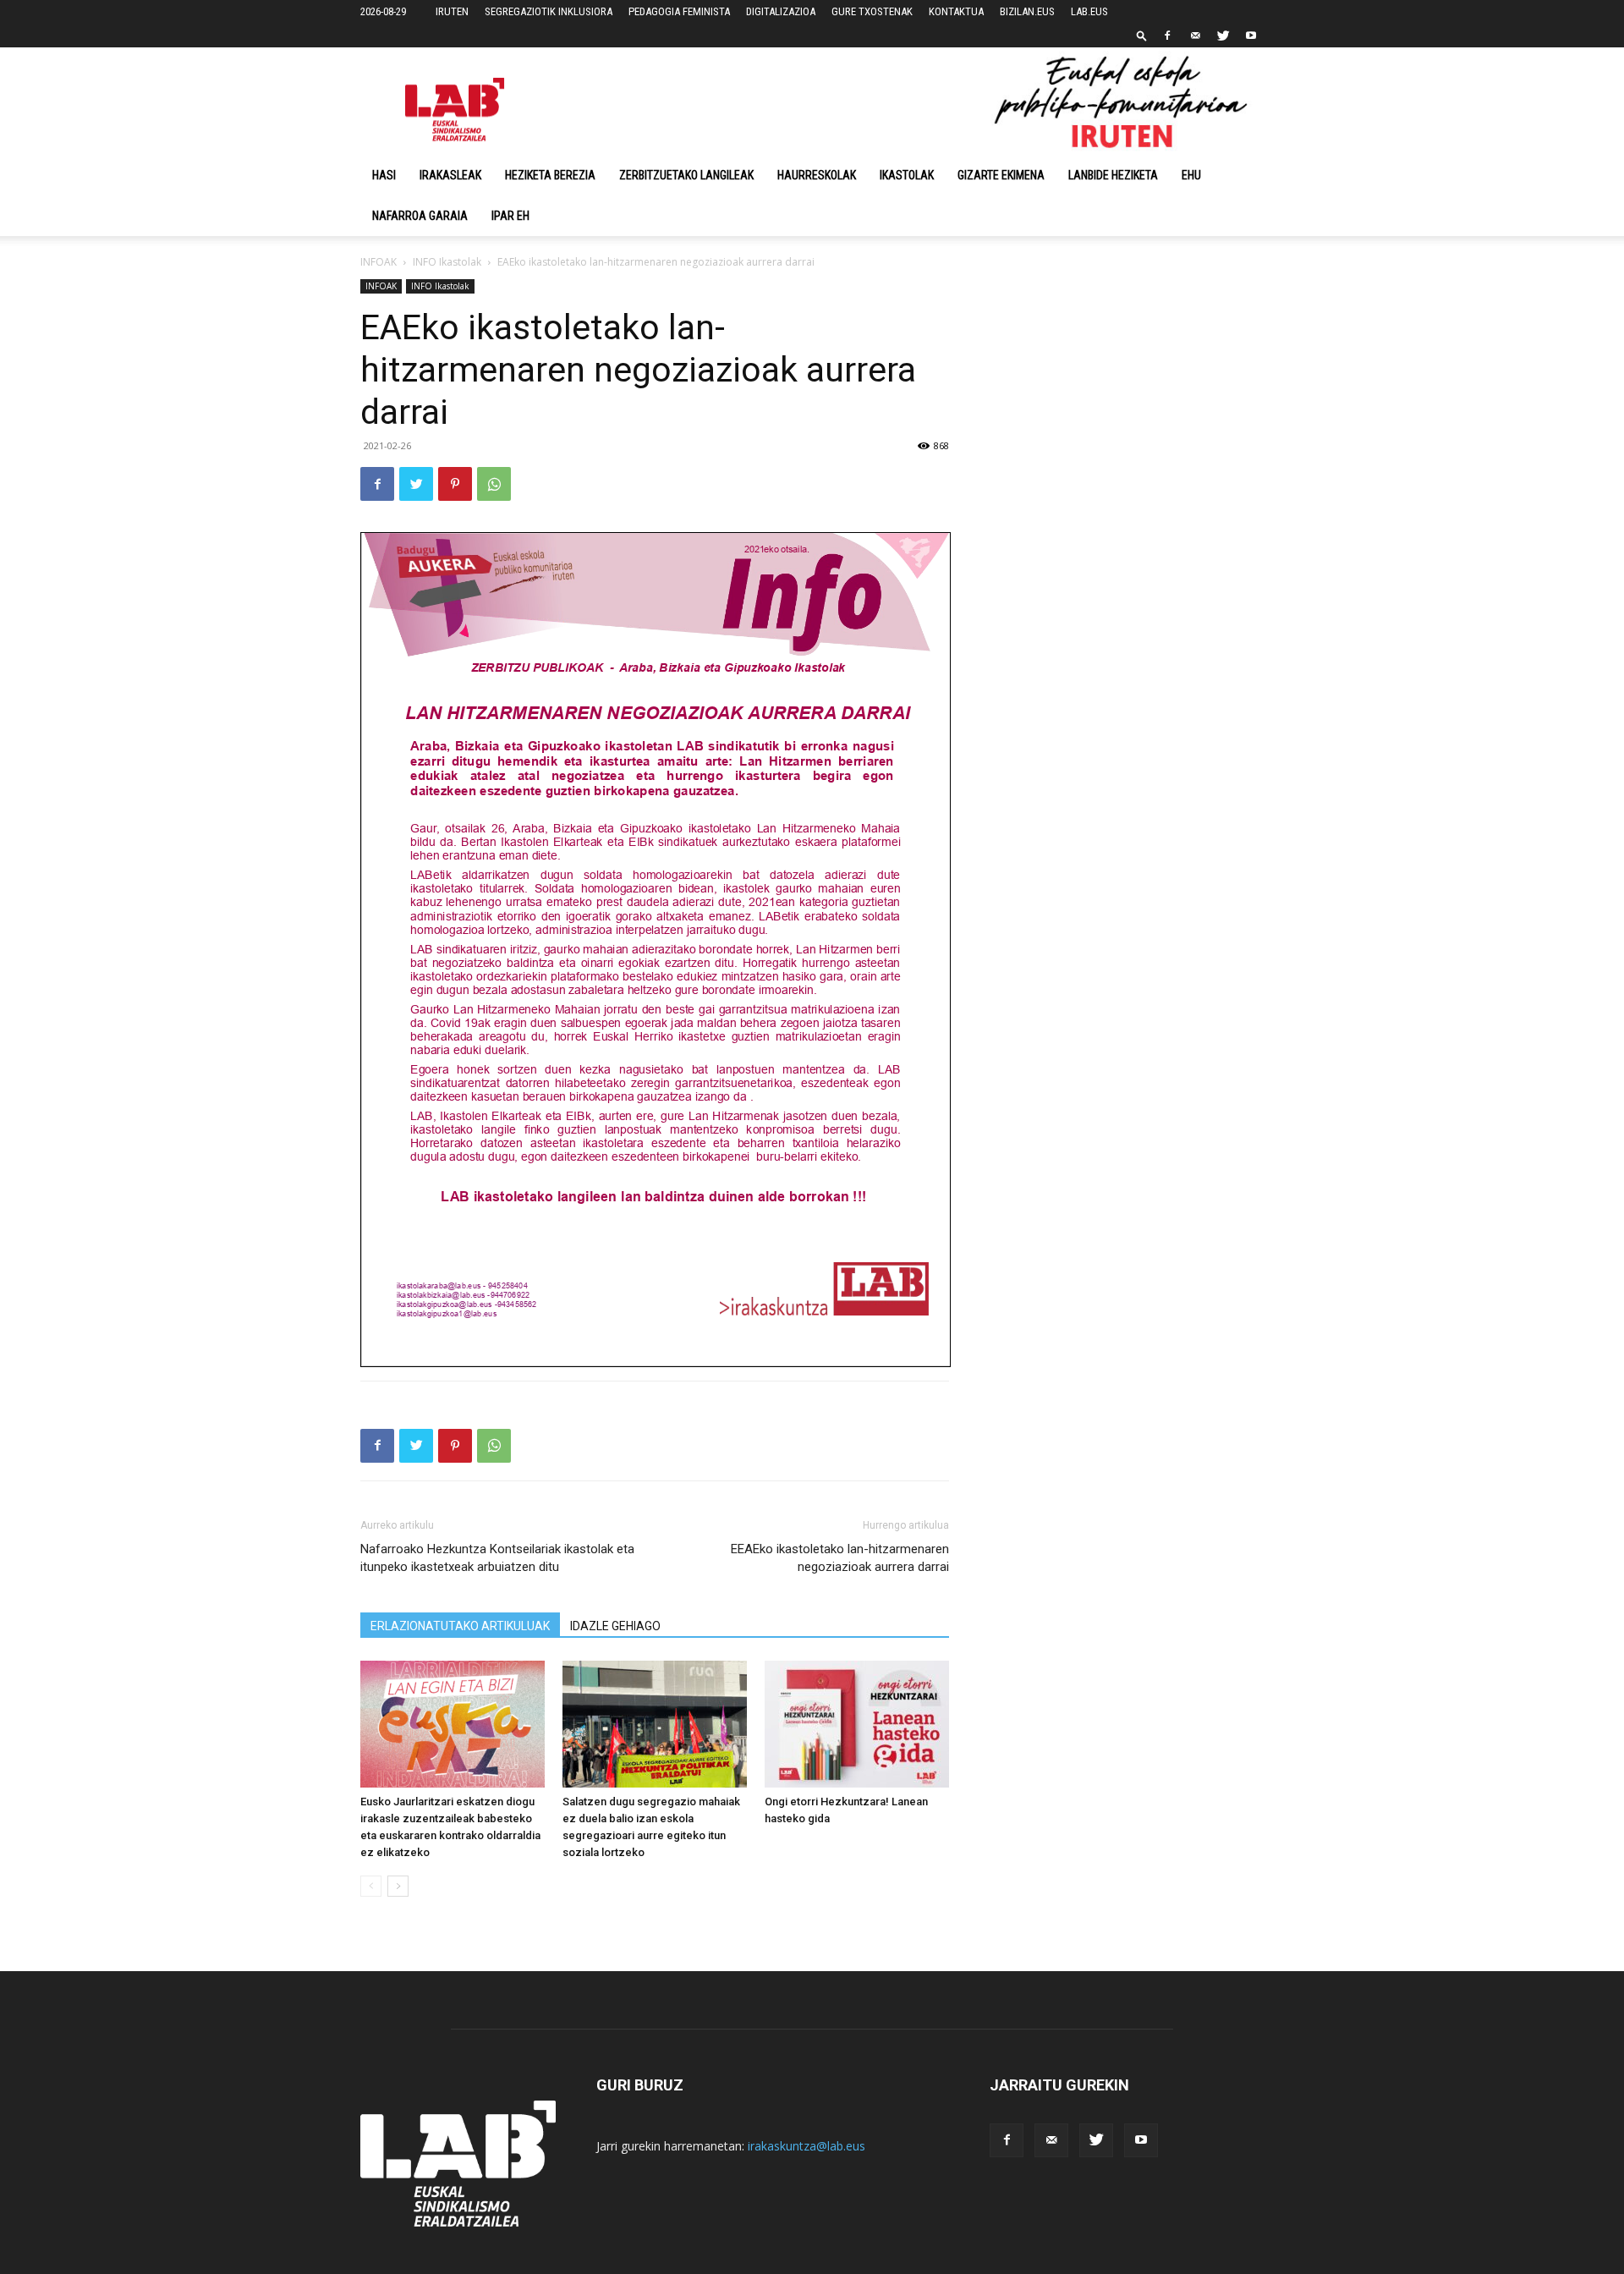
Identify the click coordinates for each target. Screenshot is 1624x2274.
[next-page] (398, 1886)
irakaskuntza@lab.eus (807, 2146)
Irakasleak (450, 175)
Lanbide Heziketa (1113, 175)
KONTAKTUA (956, 11)
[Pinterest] (455, 484)
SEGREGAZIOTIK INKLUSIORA (549, 11)
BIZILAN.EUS (1027, 11)
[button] (1142, 35)
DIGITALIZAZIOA (781, 11)
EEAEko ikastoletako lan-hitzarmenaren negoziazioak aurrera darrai (840, 1558)
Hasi (384, 175)
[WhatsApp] (494, 484)
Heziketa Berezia (550, 175)
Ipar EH (510, 216)
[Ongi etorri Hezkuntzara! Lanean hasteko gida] (857, 1724)
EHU (1191, 175)
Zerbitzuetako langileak (686, 175)
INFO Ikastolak (447, 262)
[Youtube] (1251, 36)
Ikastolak (907, 175)
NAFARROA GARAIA (420, 216)
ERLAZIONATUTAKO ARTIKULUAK (460, 1626)
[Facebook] (1167, 36)
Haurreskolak (817, 175)
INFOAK (379, 262)
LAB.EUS (1089, 11)
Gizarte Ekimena (1001, 175)
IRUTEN (452, 11)
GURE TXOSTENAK (872, 11)
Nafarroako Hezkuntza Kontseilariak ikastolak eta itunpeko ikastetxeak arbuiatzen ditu (497, 1558)
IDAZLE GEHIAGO (615, 1626)
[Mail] (1195, 36)
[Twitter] (1223, 36)
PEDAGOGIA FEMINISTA (679, 11)
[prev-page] (371, 1886)
